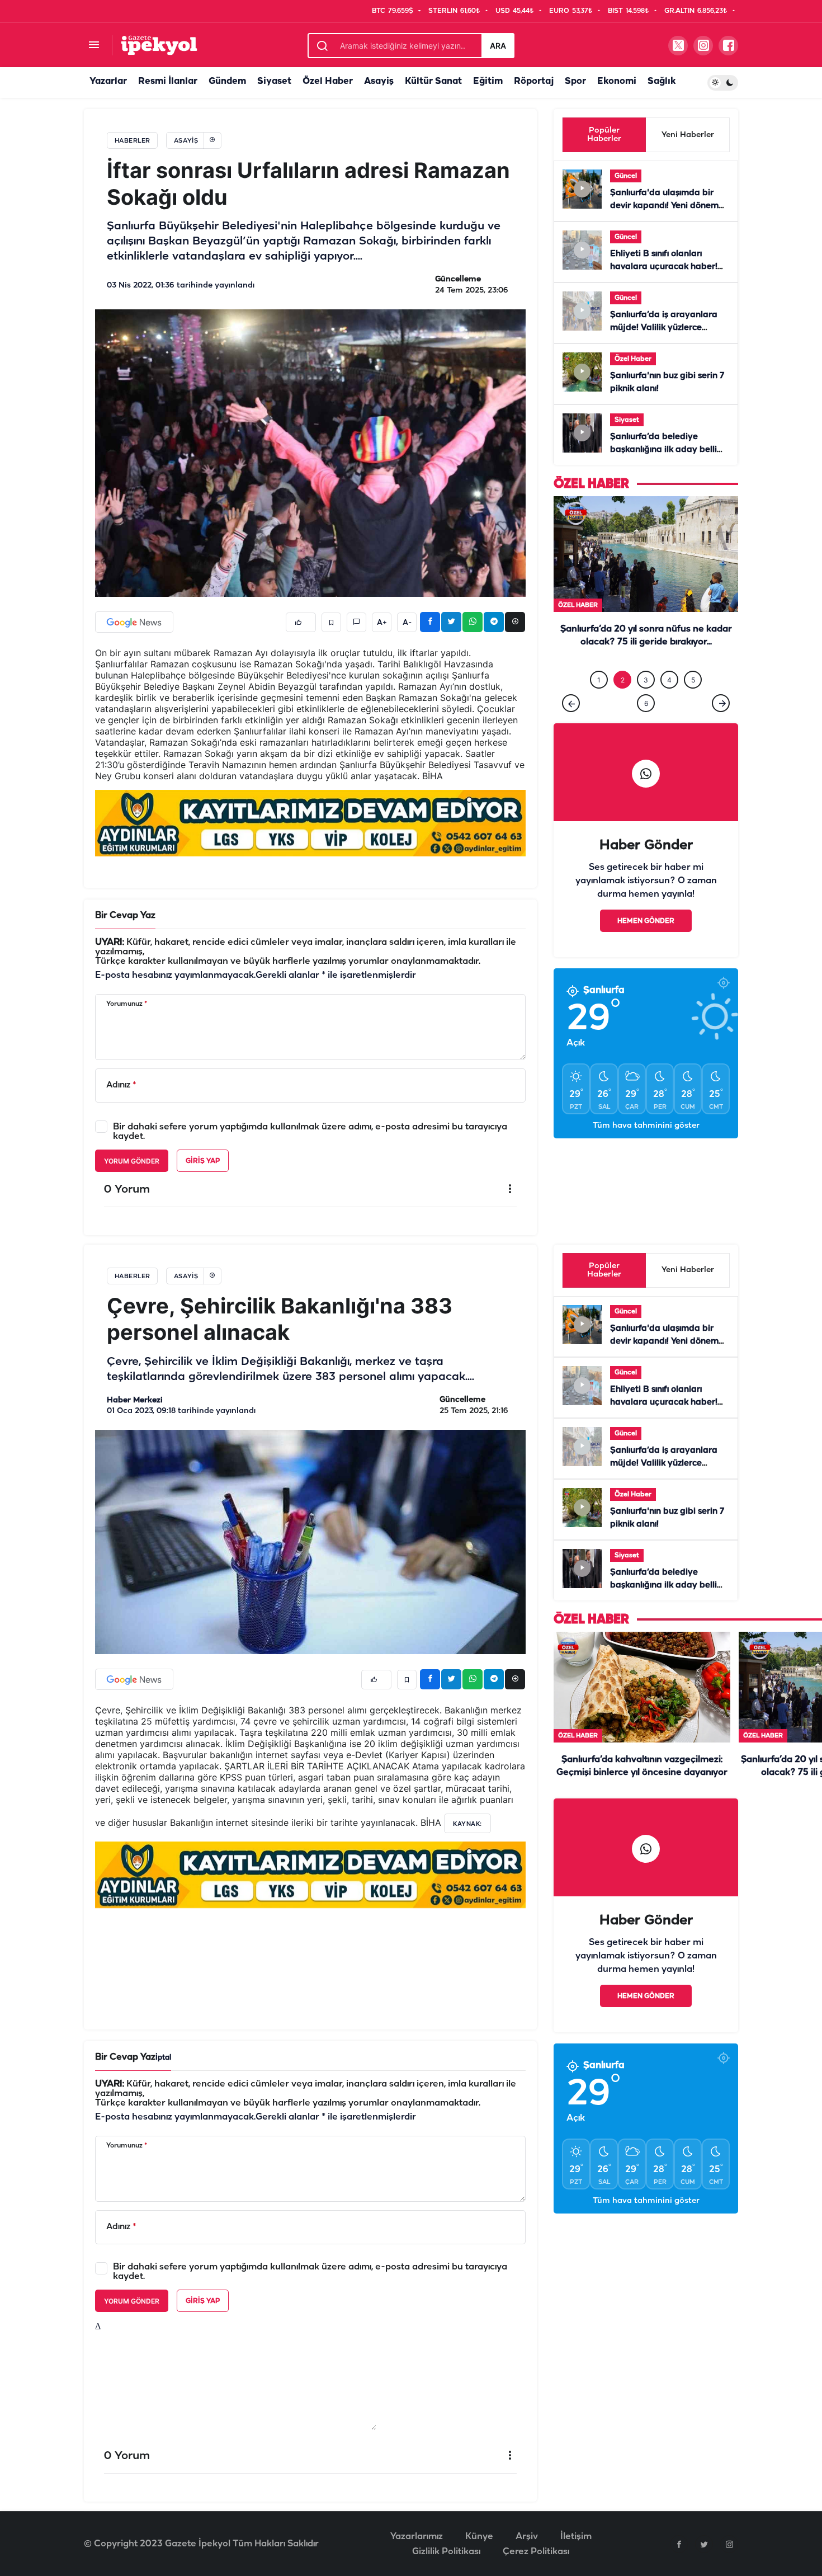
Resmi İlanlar (168, 81)
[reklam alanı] (310, 823)
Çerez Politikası (536, 2552)
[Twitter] (704, 2544)
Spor (575, 81)
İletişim (576, 2537)
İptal (163, 2058)
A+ (382, 623)
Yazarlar (108, 81)
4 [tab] (669, 703)
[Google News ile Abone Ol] (134, 622)
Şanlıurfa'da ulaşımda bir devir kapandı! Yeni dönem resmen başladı (664, 206)
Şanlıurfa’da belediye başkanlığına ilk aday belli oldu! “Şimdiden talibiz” (663, 450)
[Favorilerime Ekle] (331, 622)
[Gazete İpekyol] (159, 45)
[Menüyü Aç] (94, 46)
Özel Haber (328, 81)
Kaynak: (467, 1824)
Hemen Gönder (646, 944)
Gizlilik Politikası (446, 2552)
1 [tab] (599, 703)
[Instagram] (729, 2544)
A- (407, 623)
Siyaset (274, 81)
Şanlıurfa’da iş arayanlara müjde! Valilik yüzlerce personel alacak (664, 328)
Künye (479, 2537)
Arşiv (527, 2537)
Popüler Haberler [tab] (604, 135)
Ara (498, 46)
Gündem (227, 81)
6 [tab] (646, 726)
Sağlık (662, 81)
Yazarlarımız (417, 2537)
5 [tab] (693, 703)
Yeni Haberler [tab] (688, 135)
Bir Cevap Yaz (125, 915)
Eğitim (488, 81)
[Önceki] (571, 726)
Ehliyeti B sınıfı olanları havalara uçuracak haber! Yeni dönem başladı (664, 267)
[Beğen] (301, 622)
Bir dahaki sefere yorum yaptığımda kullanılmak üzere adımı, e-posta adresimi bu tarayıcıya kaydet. (310, 1132)
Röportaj (534, 81)
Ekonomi (617, 81)
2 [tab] (623, 703)
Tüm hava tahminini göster (646, 1149)
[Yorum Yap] (356, 622)
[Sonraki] (721, 726)
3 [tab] (646, 703)
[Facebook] (679, 2544)
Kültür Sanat (433, 81)
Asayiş (379, 81)
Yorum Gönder (132, 1161)
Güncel (626, 176)
